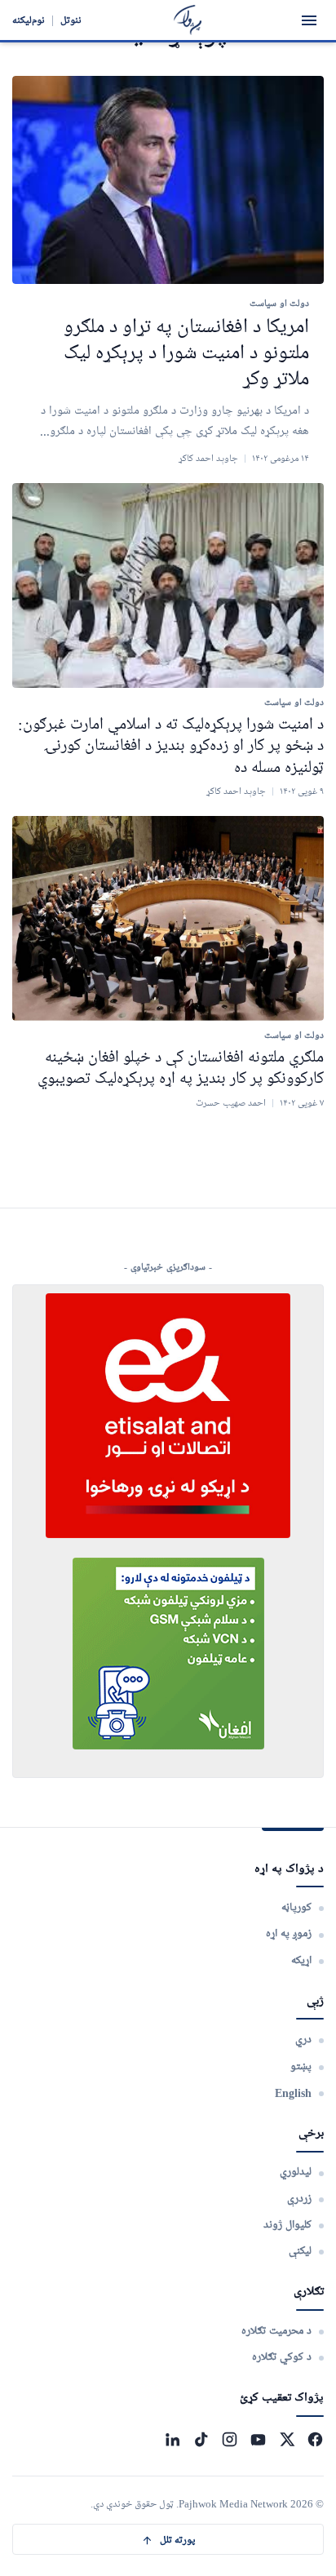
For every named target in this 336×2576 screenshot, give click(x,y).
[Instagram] (230, 2439)
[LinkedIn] (172, 2439)
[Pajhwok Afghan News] (188, 20)
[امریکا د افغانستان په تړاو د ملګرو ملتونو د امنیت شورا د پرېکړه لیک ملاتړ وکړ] (168, 180)
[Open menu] (309, 20)
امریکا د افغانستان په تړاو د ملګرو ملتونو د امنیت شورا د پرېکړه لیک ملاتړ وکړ (186, 354)
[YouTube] (258, 2439)
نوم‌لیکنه (29, 20)
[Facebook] (315, 2439)
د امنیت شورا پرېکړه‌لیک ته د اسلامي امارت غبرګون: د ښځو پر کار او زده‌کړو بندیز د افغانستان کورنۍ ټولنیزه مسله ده (171, 746)
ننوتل (71, 20)
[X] (287, 2439)
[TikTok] (201, 2439)
